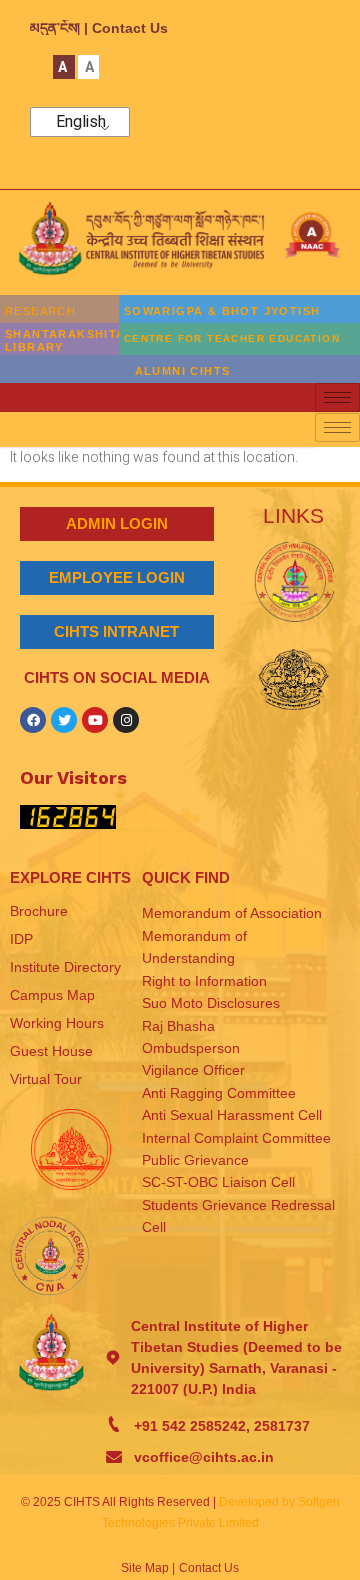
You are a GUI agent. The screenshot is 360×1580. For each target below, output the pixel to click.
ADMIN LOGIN (117, 523)
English (81, 122)
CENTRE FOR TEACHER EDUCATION (232, 338)
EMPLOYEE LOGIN (117, 577)
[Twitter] (64, 720)
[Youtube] (95, 720)
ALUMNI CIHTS (183, 371)
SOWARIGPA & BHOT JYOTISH (222, 311)
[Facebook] (33, 720)
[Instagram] (126, 720)
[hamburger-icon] (337, 397)
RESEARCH (40, 311)
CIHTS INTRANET (116, 631)
